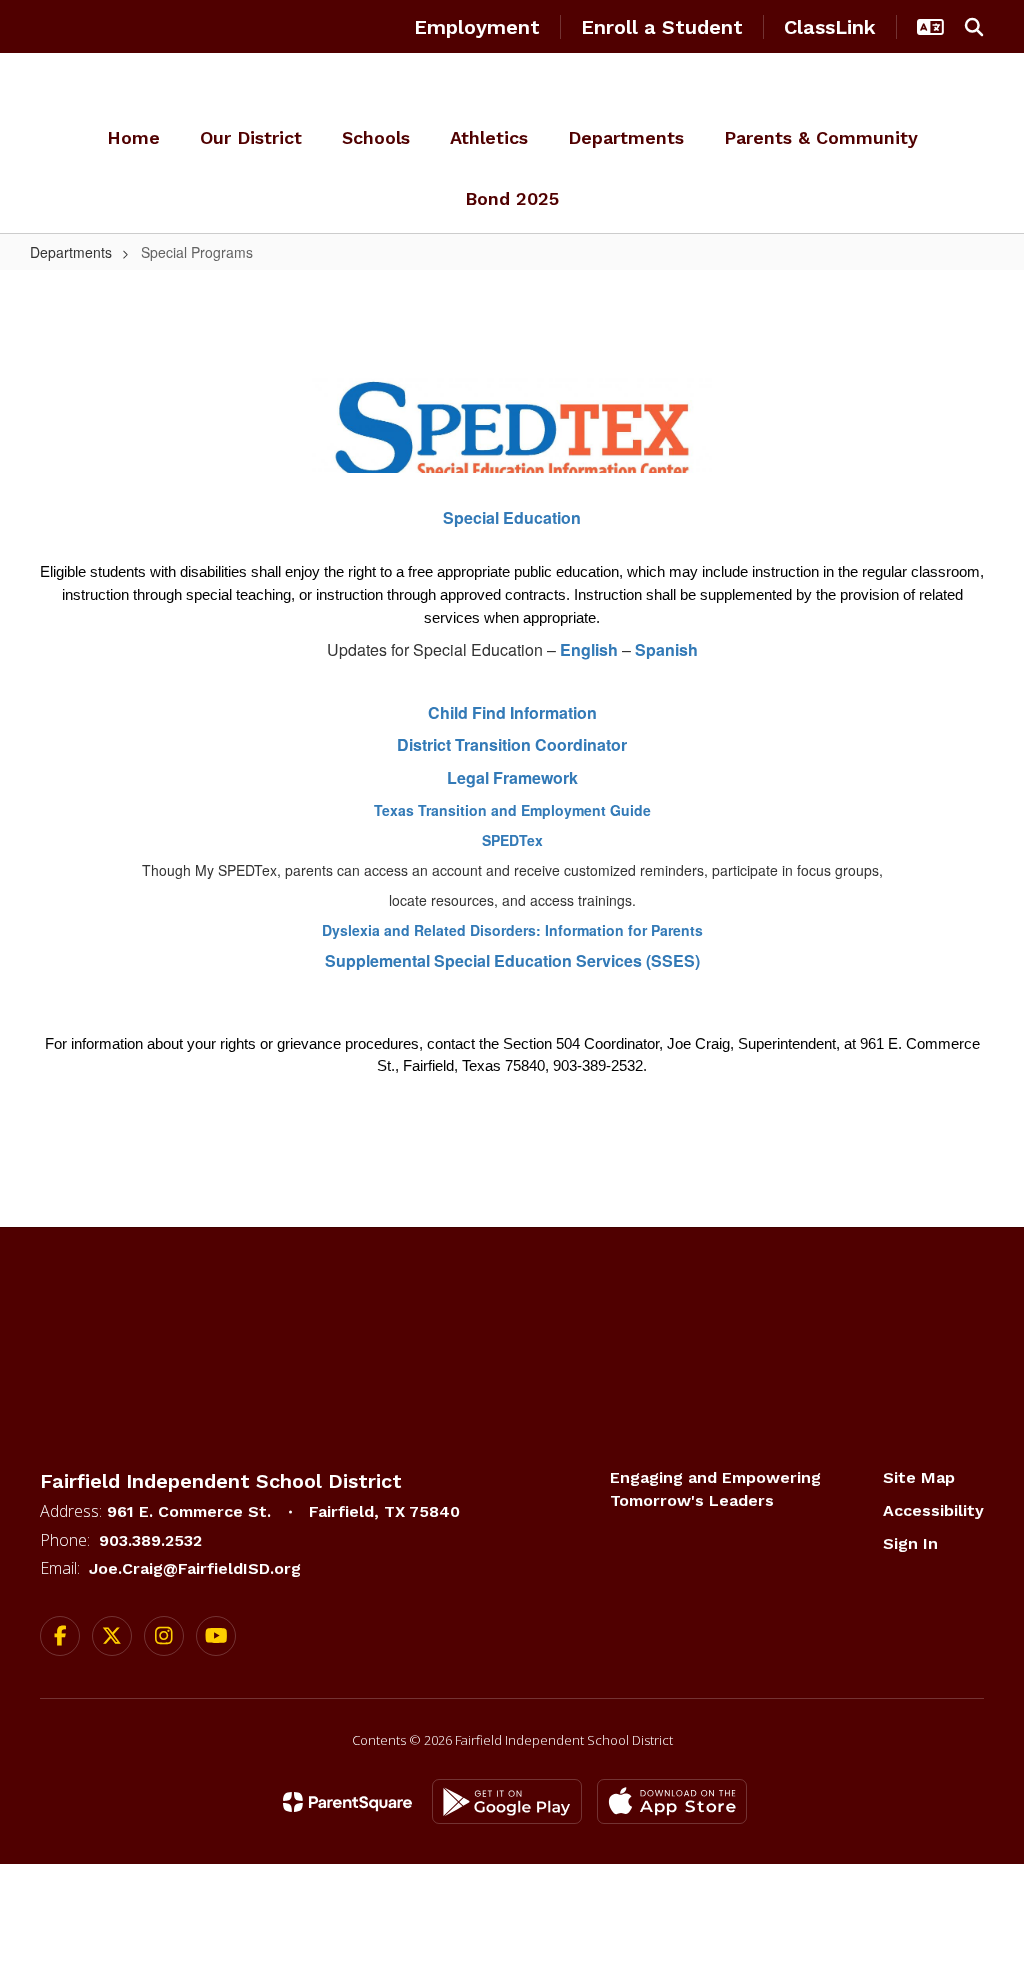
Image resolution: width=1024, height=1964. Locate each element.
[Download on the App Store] (672, 1801)
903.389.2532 (150, 1540)
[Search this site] (974, 27)
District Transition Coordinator (512, 744)
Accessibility (933, 1510)
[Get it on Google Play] (507, 1801)
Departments (71, 252)
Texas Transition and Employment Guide (512, 810)
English (591, 649)
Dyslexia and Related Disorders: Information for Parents (512, 930)
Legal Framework (512, 777)
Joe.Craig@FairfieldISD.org (195, 1568)
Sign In (910, 1543)
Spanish (666, 649)
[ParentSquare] (347, 1802)
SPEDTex (512, 840)
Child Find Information (512, 712)
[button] (930, 27)
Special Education (512, 517)
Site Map (919, 1477)
